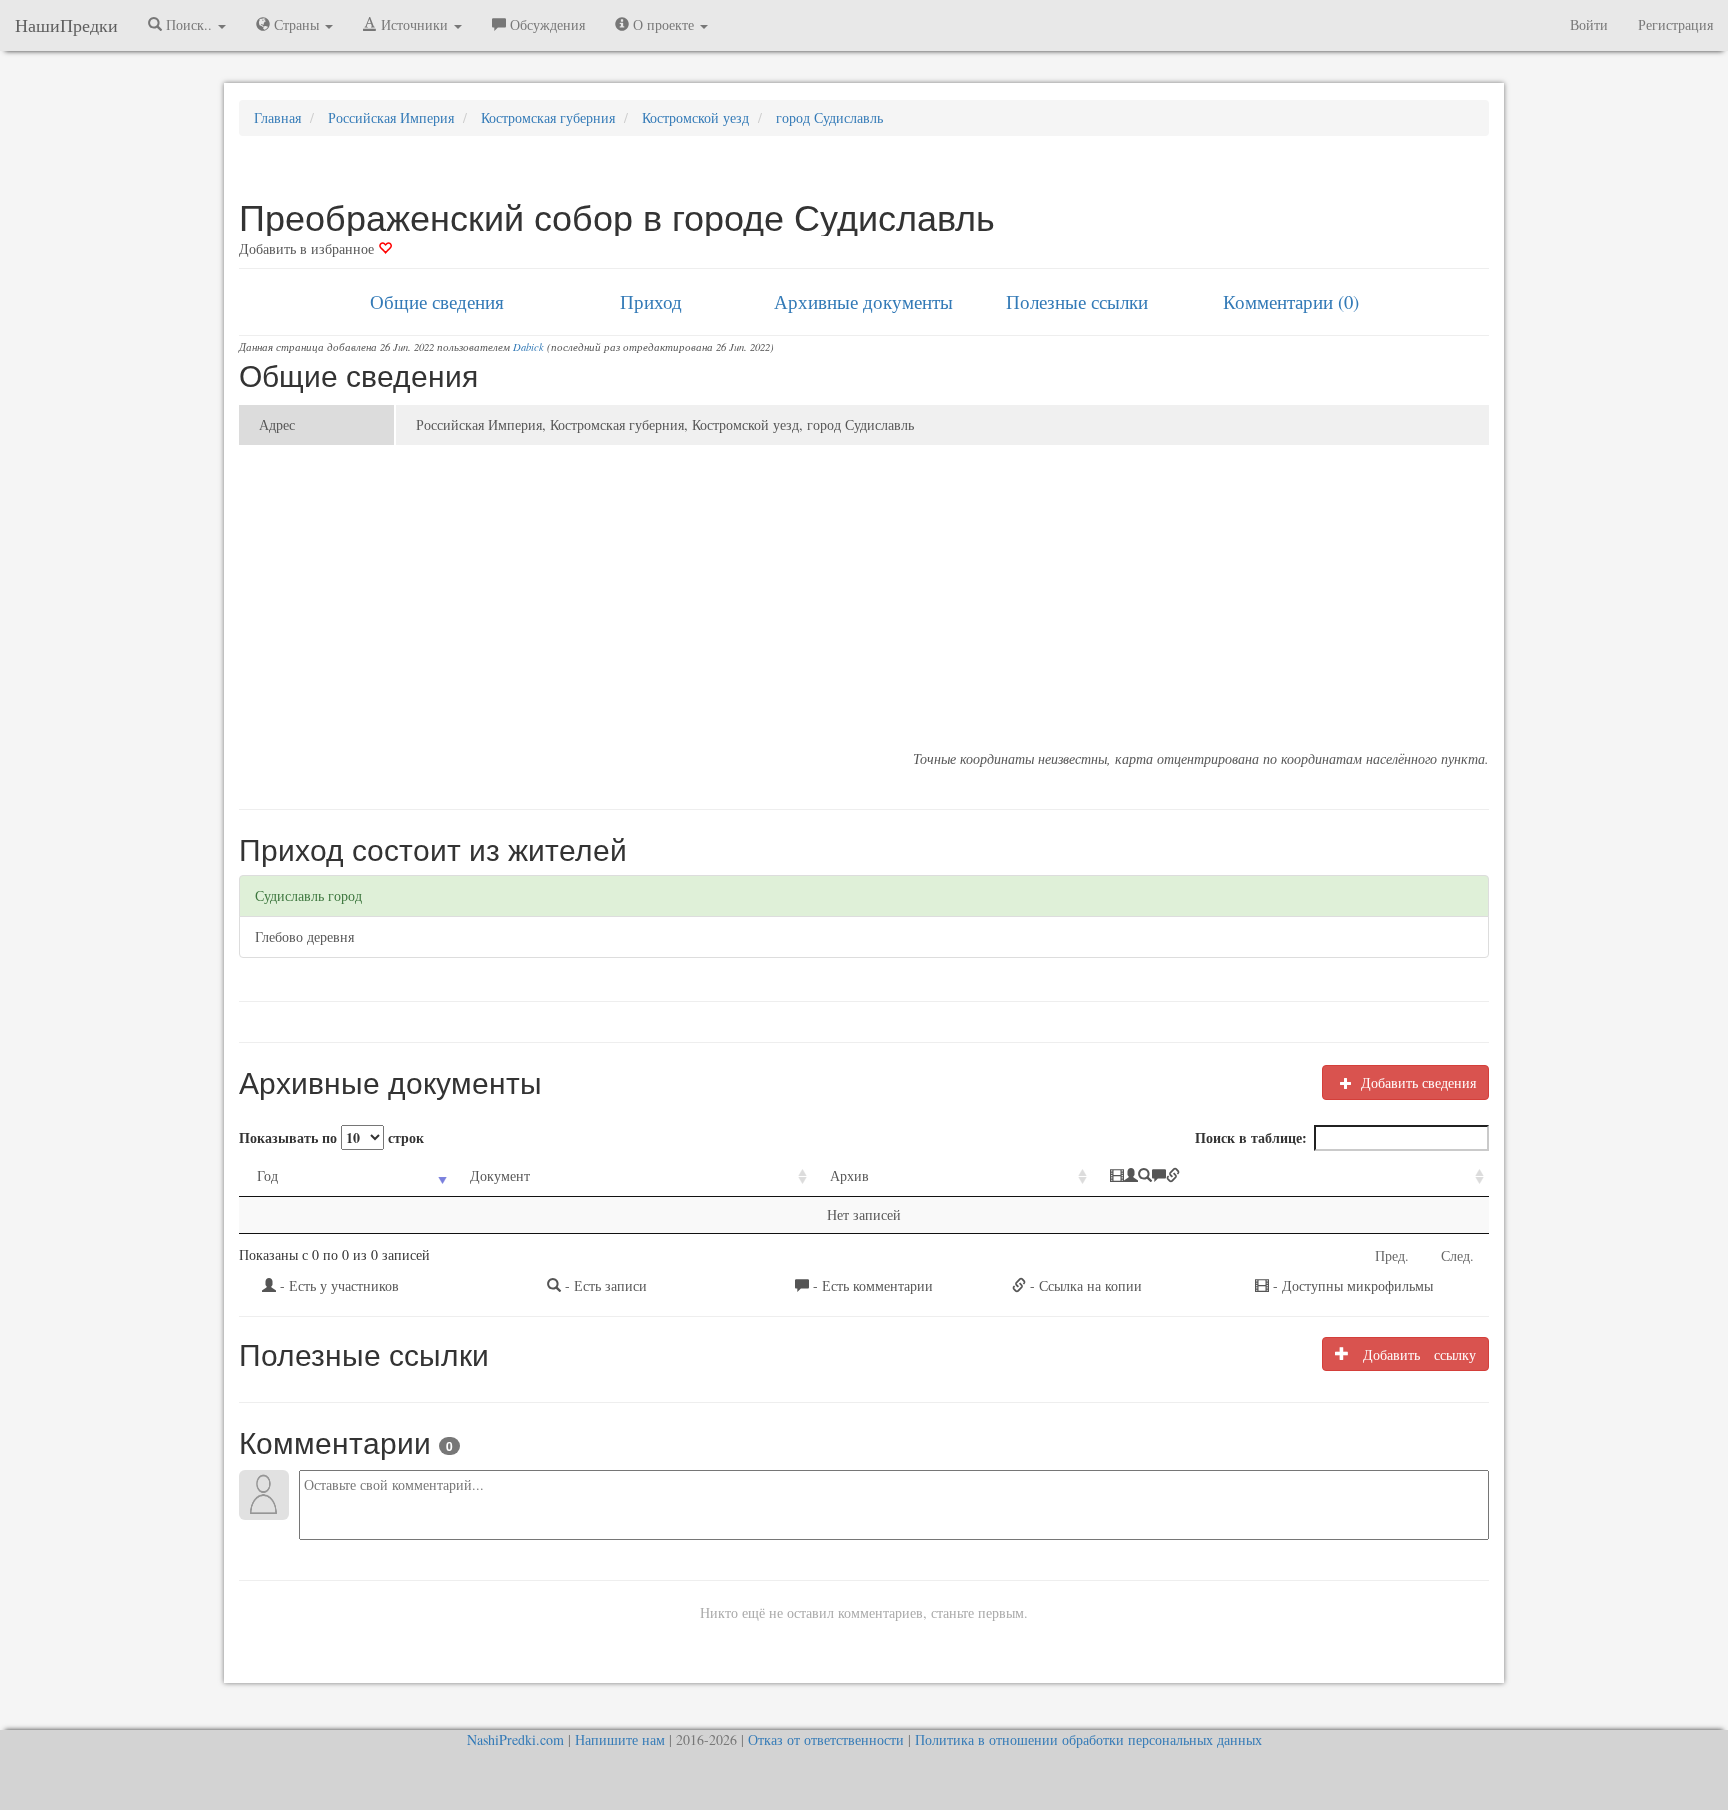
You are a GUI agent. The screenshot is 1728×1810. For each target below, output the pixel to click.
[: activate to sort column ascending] (1290, 1176)
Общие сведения (437, 301)
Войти (1589, 24)
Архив (849, 1175)
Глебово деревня (304, 936)
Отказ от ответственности (826, 1739)
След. (1457, 1255)
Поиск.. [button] (189, 24)
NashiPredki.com (515, 1739)
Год (267, 1175)
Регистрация (1675, 24)
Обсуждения (545, 24)
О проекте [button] (663, 24)
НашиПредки (66, 25)
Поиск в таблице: (1251, 1137)
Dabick (528, 347)
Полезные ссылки (1077, 301)
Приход (651, 301)
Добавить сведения (1416, 1082)
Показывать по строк (331, 1137)
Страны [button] (296, 24)
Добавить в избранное (308, 248)
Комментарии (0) (1291, 301)
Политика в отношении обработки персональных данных (1088, 1739)
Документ (500, 1175)
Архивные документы (863, 301)
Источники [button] (414, 24)
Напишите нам (620, 1739)
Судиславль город (308, 895)
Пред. (1392, 1255)
